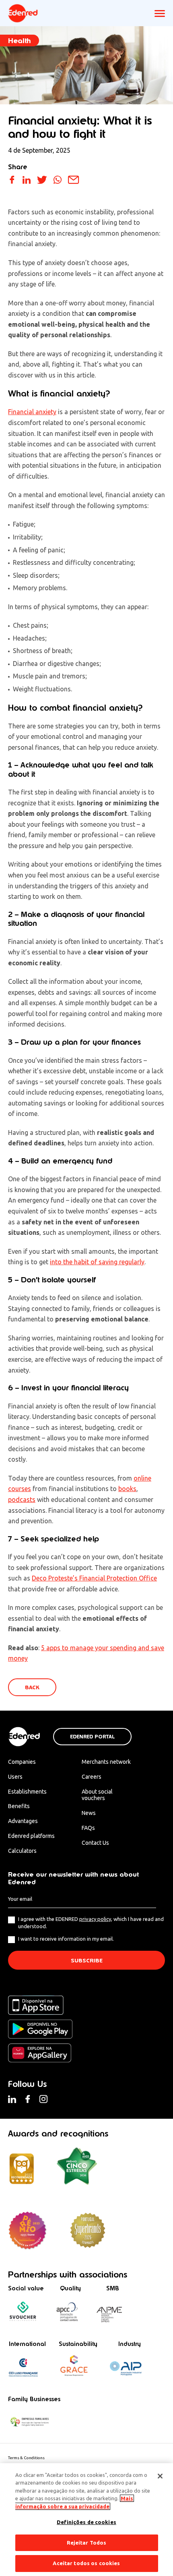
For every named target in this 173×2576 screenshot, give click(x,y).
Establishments (27, 1792)
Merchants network (106, 1762)
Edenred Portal (92, 1737)
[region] (86, 2520)
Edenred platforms (31, 1836)
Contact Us (95, 1843)
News (89, 1813)
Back (32, 1687)
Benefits (19, 1806)
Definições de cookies (86, 2522)
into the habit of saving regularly (97, 1262)
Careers (92, 1777)
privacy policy (95, 1919)
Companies (22, 1762)
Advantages (23, 1821)
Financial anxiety (32, 412)
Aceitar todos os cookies (86, 2563)
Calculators (22, 1851)
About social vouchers (97, 1795)
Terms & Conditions (26, 2458)
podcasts (22, 1500)
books (127, 1489)
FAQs (88, 1828)
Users (15, 1777)
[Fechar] (160, 2476)
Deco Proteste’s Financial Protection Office (94, 1578)
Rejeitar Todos (87, 2543)
